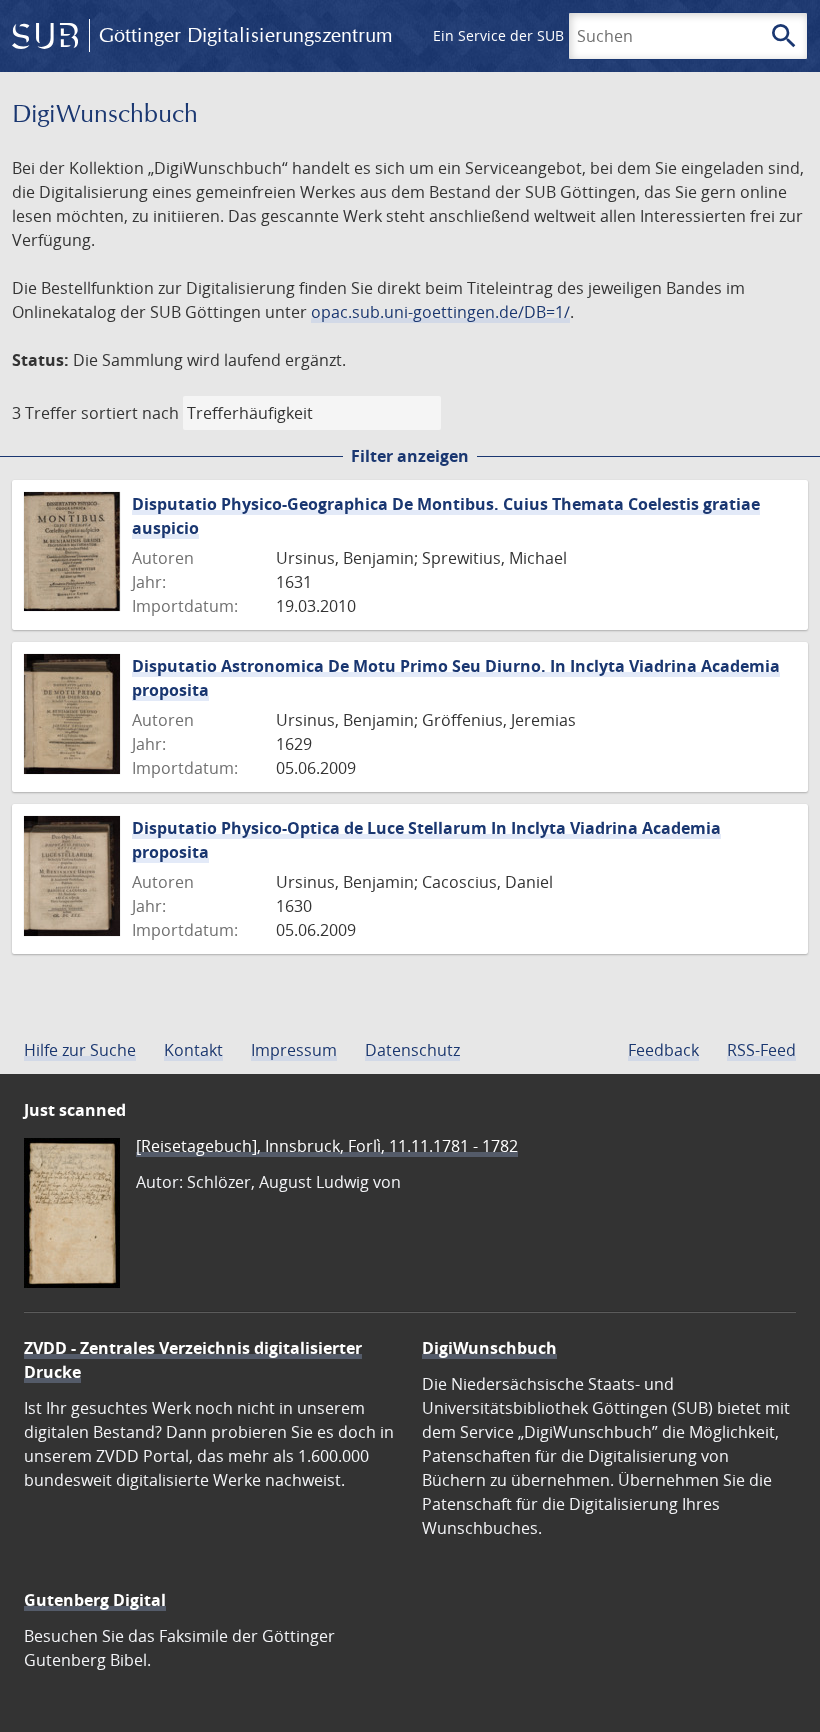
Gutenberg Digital (95, 1600)
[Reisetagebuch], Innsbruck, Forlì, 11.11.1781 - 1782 (327, 1146)
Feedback (663, 1050)
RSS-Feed (761, 1050)
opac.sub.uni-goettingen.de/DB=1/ (440, 312)
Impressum (294, 1050)
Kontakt (193, 1050)
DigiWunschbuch (489, 1348)
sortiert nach (130, 413)
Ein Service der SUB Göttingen (533, 35)
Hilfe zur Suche (80, 1050)
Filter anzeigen (410, 456)
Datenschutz (412, 1050)
